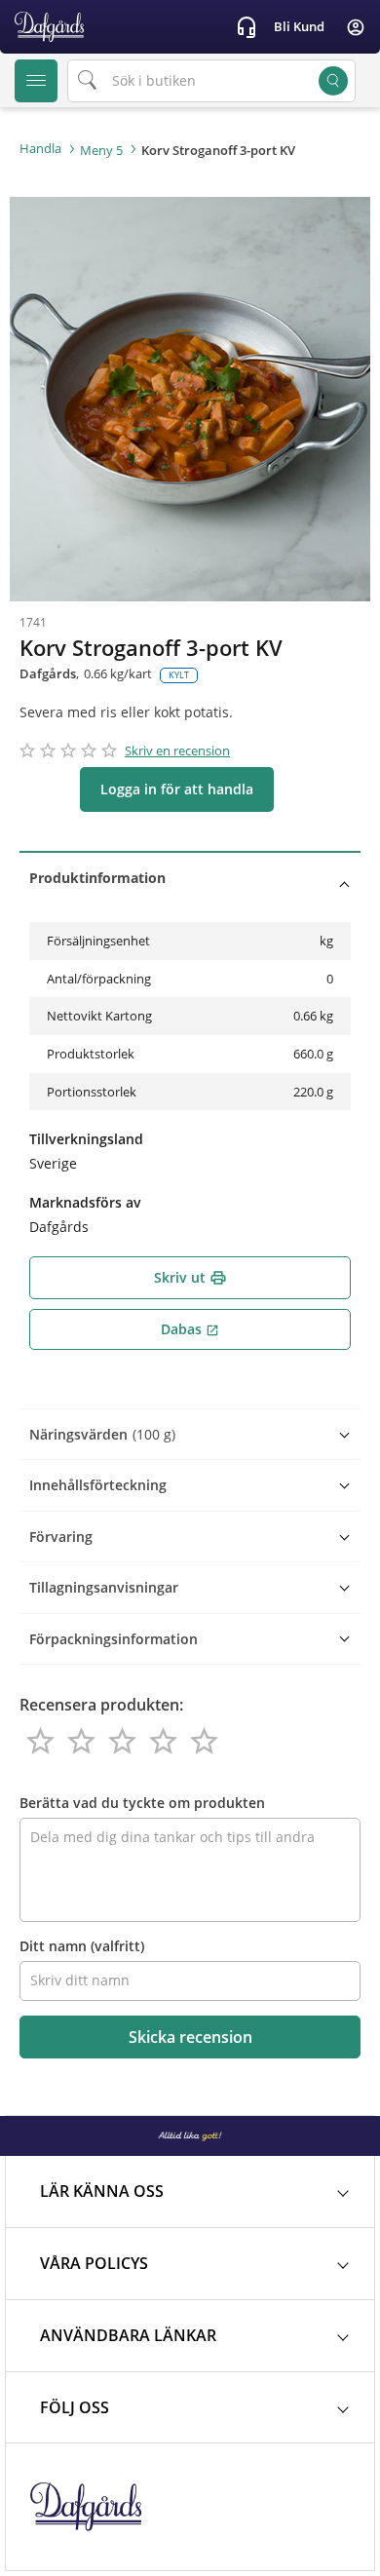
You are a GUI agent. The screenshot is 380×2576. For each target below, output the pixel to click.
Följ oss (75, 2407)
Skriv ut (190, 1277)
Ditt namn (82, 1946)
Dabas (190, 1329)
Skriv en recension (177, 750)
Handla (40, 148)
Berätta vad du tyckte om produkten (142, 1803)
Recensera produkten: (101, 1705)
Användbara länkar (128, 2335)
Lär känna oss (102, 2191)
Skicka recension (190, 2037)
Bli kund (299, 26)
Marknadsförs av (85, 1202)
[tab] (190, 878)
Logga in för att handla (177, 789)
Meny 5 (101, 150)
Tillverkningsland (86, 1139)
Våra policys (94, 2263)
